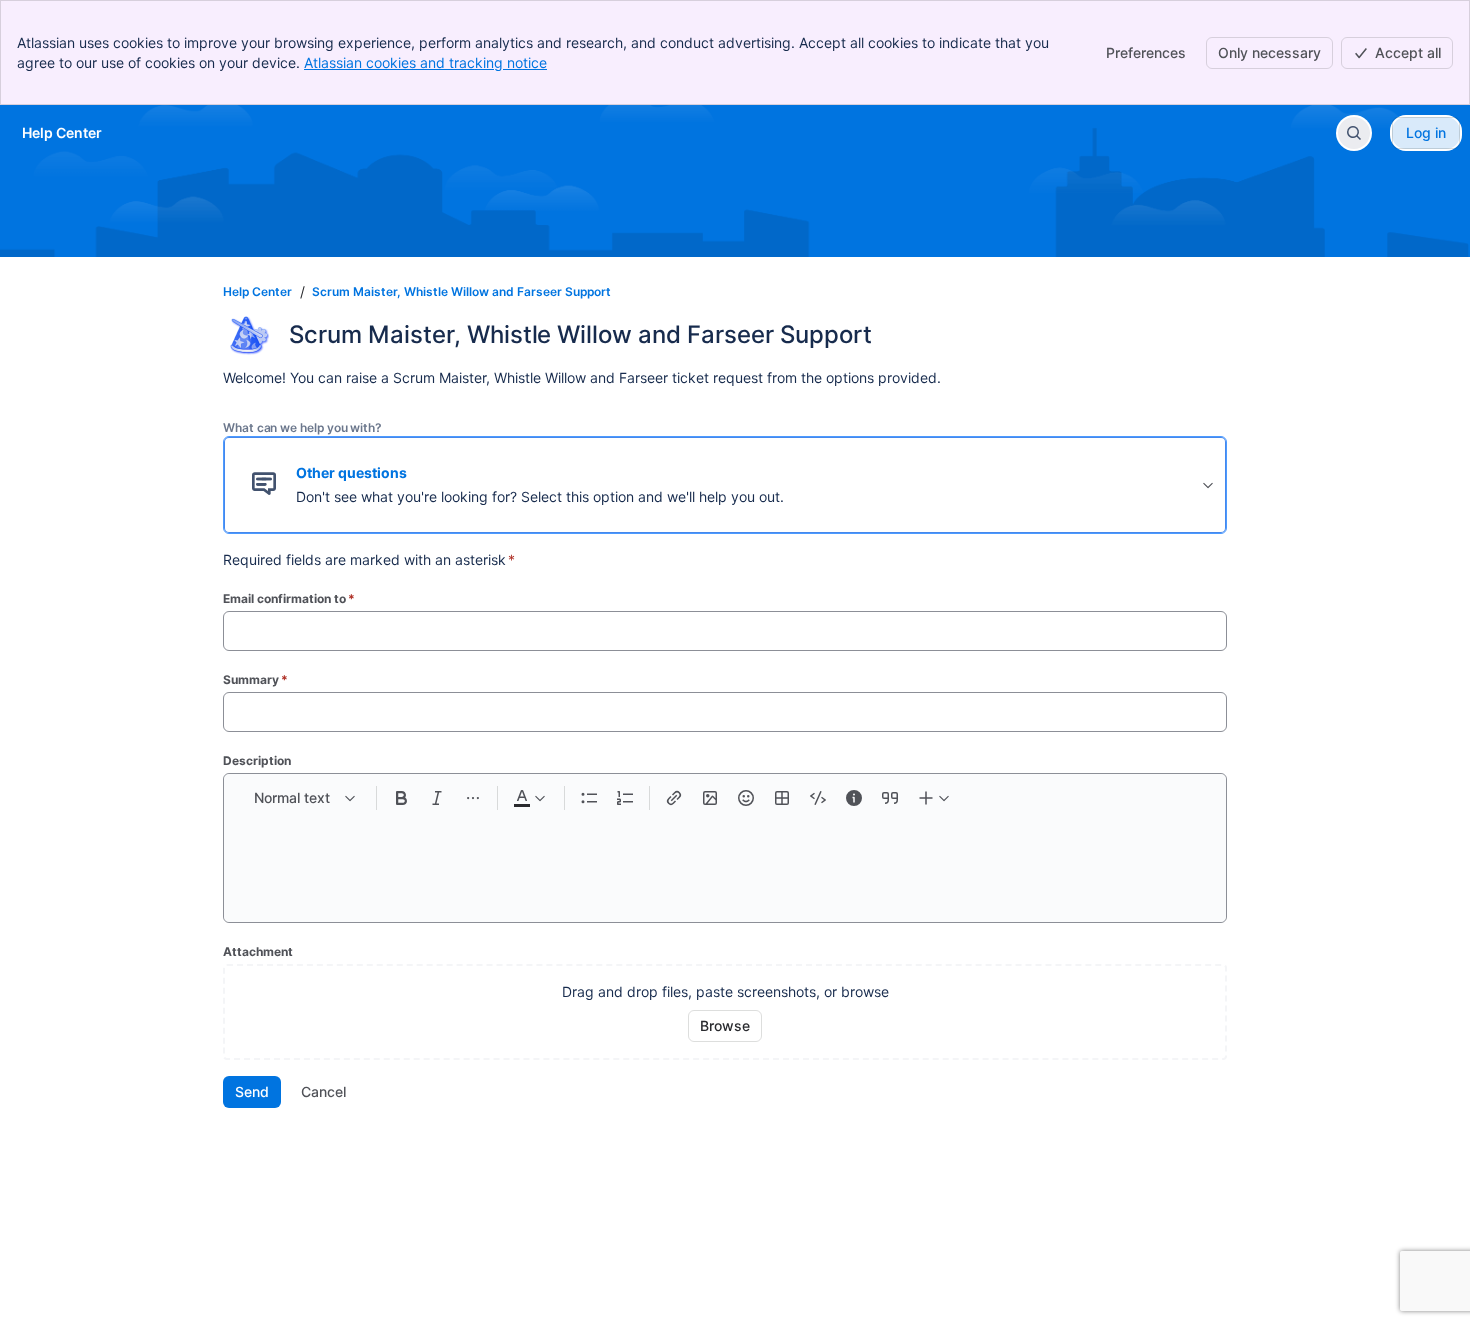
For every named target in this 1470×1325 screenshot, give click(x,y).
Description (257, 760)
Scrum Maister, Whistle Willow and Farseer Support (461, 291)
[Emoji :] (746, 798)
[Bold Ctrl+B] (401, 798)
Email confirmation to (289, 598)
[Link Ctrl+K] (674, 798)
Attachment (258, 951)
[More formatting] (473, 798)
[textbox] (725, 858)
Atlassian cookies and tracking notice (425, 62)
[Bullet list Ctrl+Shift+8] (589, 798)
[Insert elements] (935, 798)
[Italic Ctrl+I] (437, 798)
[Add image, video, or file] (710, 798)
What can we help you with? (302, 427)
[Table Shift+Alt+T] (782, 798)
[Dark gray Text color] (529, 798)
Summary (255, 679)
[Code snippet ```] (818, 798)
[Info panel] (854, 798)
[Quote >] (890, 798)
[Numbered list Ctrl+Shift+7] (625, 798)
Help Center (257, 291)
